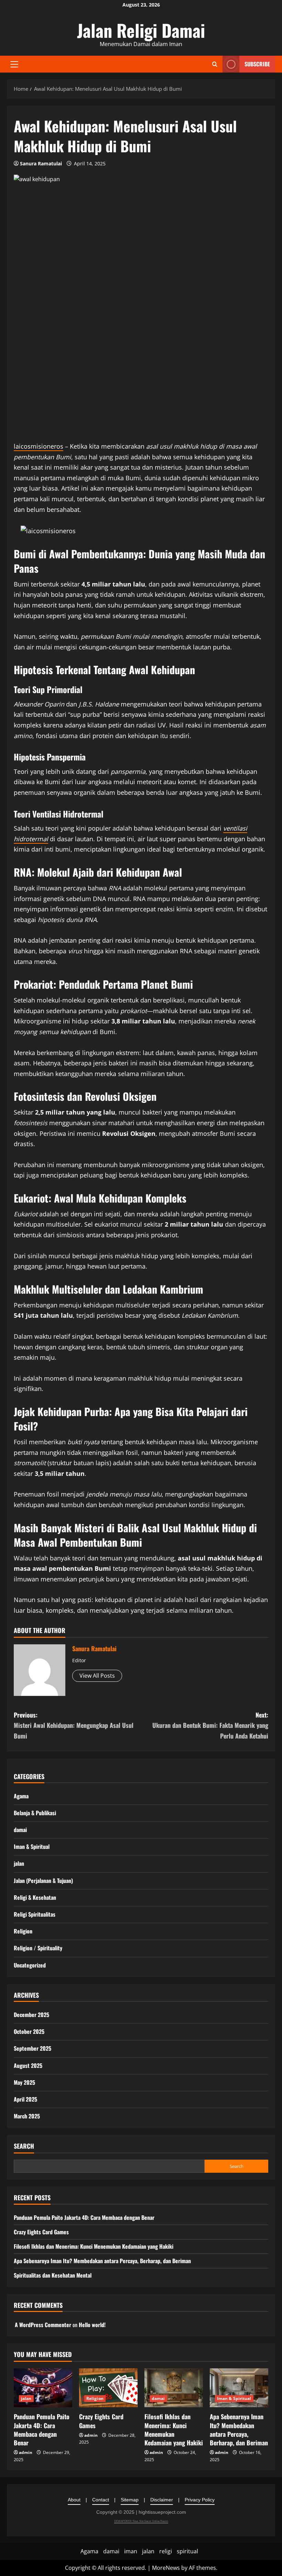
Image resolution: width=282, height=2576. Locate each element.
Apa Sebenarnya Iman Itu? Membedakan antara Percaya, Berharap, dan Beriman (102, 2261)
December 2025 (31, 2015)
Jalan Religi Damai (141, 30)
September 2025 (32, 2048)
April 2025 (25, 2099)
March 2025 (27, 2116)
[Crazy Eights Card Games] (108, 2388)
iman (131, 2551)
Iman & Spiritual (32, 1846)
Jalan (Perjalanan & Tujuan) (43, 1881)
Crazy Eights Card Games (41, 2232)
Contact (101, 2500)
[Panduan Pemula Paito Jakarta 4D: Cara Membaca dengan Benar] (43, 2388)
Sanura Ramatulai (41, 163)
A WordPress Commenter (43, 2325)
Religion (23, 1931)
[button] (14, 64)
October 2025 (29, 2031)
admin (26, 2452)
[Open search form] (215, 64)
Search (24, 2146)
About (74, 2500)
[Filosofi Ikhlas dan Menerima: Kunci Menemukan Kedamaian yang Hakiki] (174, 2388)
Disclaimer (162, 2500)
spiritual (187, 2551)
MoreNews (166, 2568)
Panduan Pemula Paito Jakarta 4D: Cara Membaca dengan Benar (84, 2217)
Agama (21, 1796)
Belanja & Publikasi (35, 1813)
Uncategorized (30, 1965)
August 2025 (28, 2065)
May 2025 (24, 2082)
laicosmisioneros (39, 446)
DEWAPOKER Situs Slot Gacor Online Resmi (141, 2521)
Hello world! (92, 2325)
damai (20, 1830)
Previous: (74, 1725)
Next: (210, 1725)
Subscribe (257, 64)
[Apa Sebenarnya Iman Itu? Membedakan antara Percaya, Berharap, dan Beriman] (239, 2388)
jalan (19, 1863)
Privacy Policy (200, 2500)
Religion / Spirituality (38, 1948)
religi (166, 2551)
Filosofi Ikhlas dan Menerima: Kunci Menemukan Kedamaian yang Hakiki (94, 2246)
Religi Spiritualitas (35, 1914)
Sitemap (130, 2500)
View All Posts (97, 1676)
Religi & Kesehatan (35, 1897)
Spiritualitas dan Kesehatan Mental (53, 2275)
